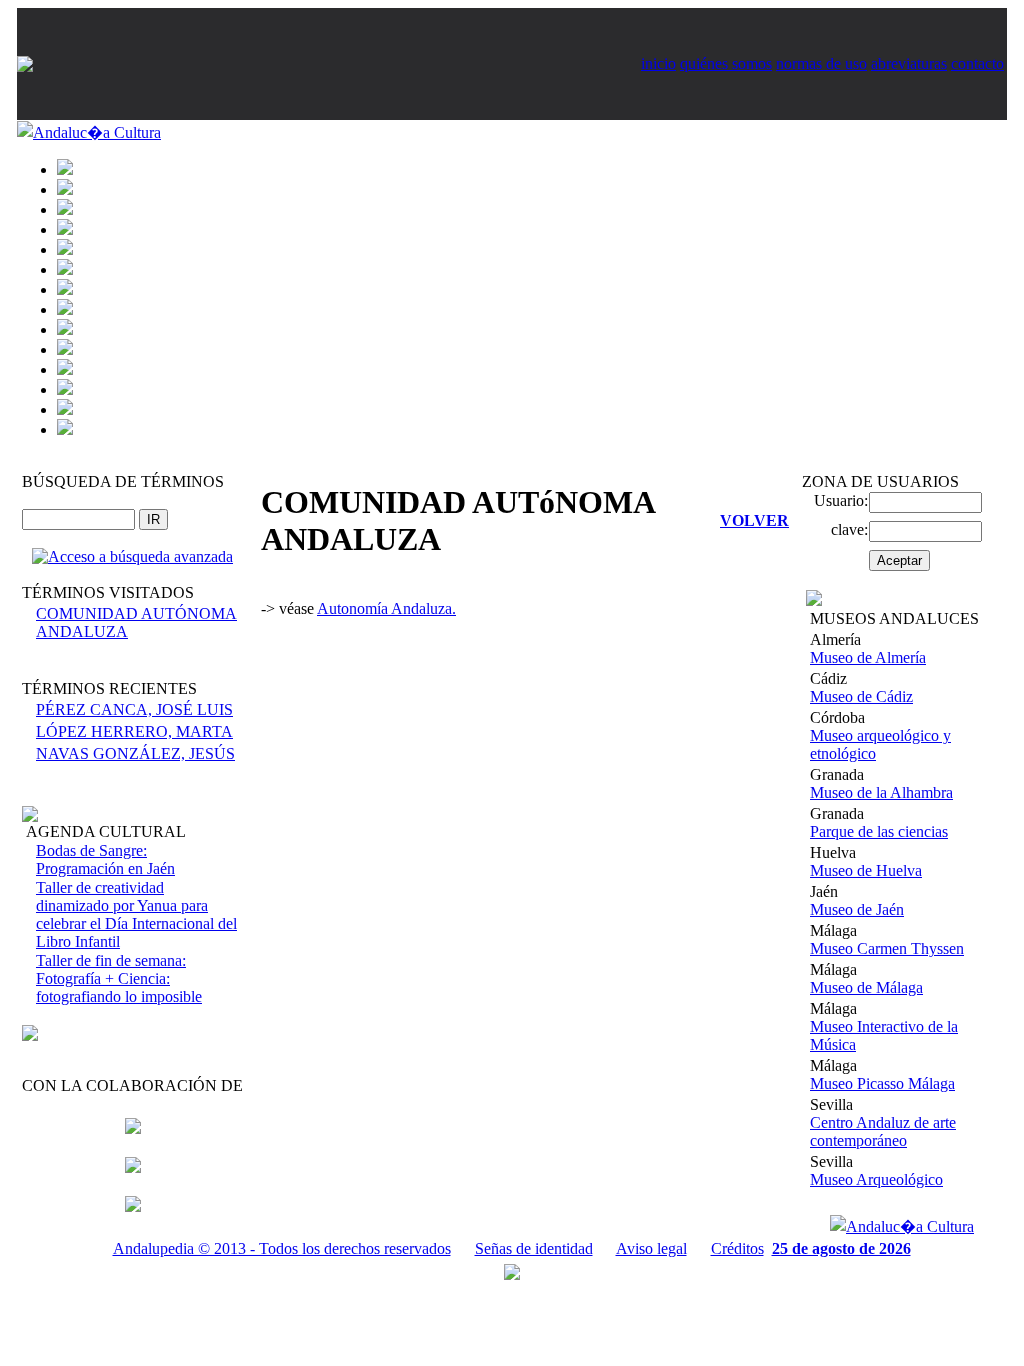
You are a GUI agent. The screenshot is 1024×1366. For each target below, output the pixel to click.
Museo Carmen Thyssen (887, 948)
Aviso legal (651, 1248)
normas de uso (821, 63)
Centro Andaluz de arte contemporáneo (883, 1131)
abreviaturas (909, 63)
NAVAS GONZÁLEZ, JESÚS (135, 753)
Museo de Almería (868, 657)
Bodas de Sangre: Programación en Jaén (105, 859)
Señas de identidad (534, 1248)
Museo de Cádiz (861, 696)
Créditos (737, 1248)
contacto (977, 63)
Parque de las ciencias (879, 831)
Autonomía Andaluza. (386, 608)
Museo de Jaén (857, 909)
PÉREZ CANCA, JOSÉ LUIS (134, 709)
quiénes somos (726, 63)
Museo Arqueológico (876, 1179)
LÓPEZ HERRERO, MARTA (134, 731)
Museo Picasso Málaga (882, 1083)
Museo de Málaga (866, 987)
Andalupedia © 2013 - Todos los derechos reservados (282, 1248)
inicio (658, 63)
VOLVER (754, 520)
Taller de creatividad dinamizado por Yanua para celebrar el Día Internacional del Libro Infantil (136, 914)
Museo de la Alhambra (881, 792)
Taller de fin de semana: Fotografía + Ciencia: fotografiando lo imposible (119, 978)
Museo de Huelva (866, 870)
